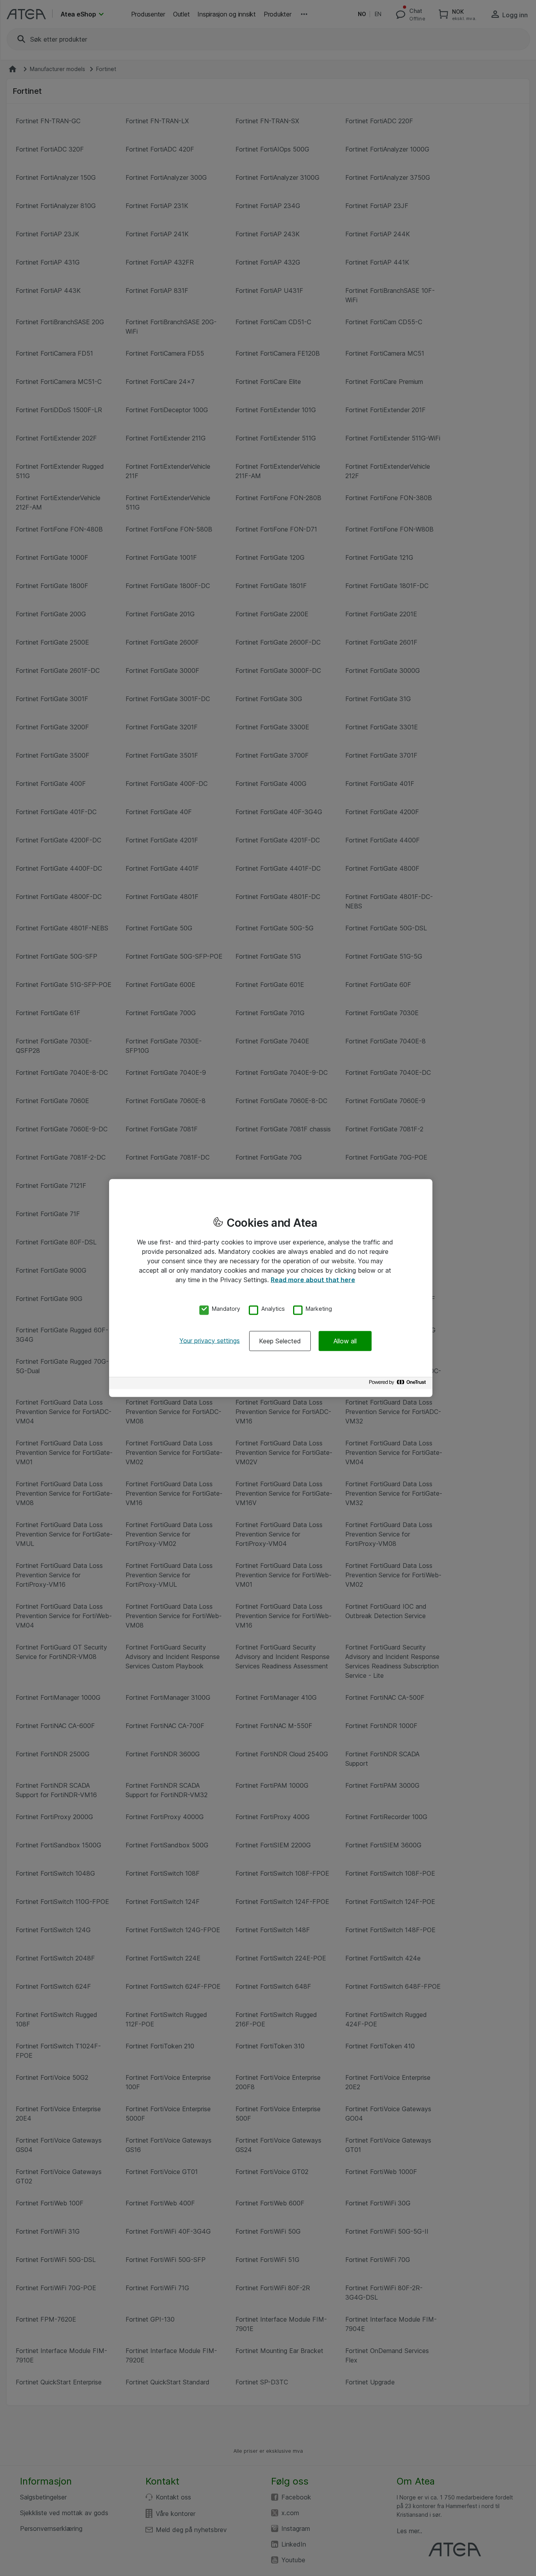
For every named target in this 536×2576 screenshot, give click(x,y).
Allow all (345, 1341)
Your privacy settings (210, 1340)
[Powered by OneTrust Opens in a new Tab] (399, 1384)
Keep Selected (280, 1341)
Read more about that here (313, 1280)
